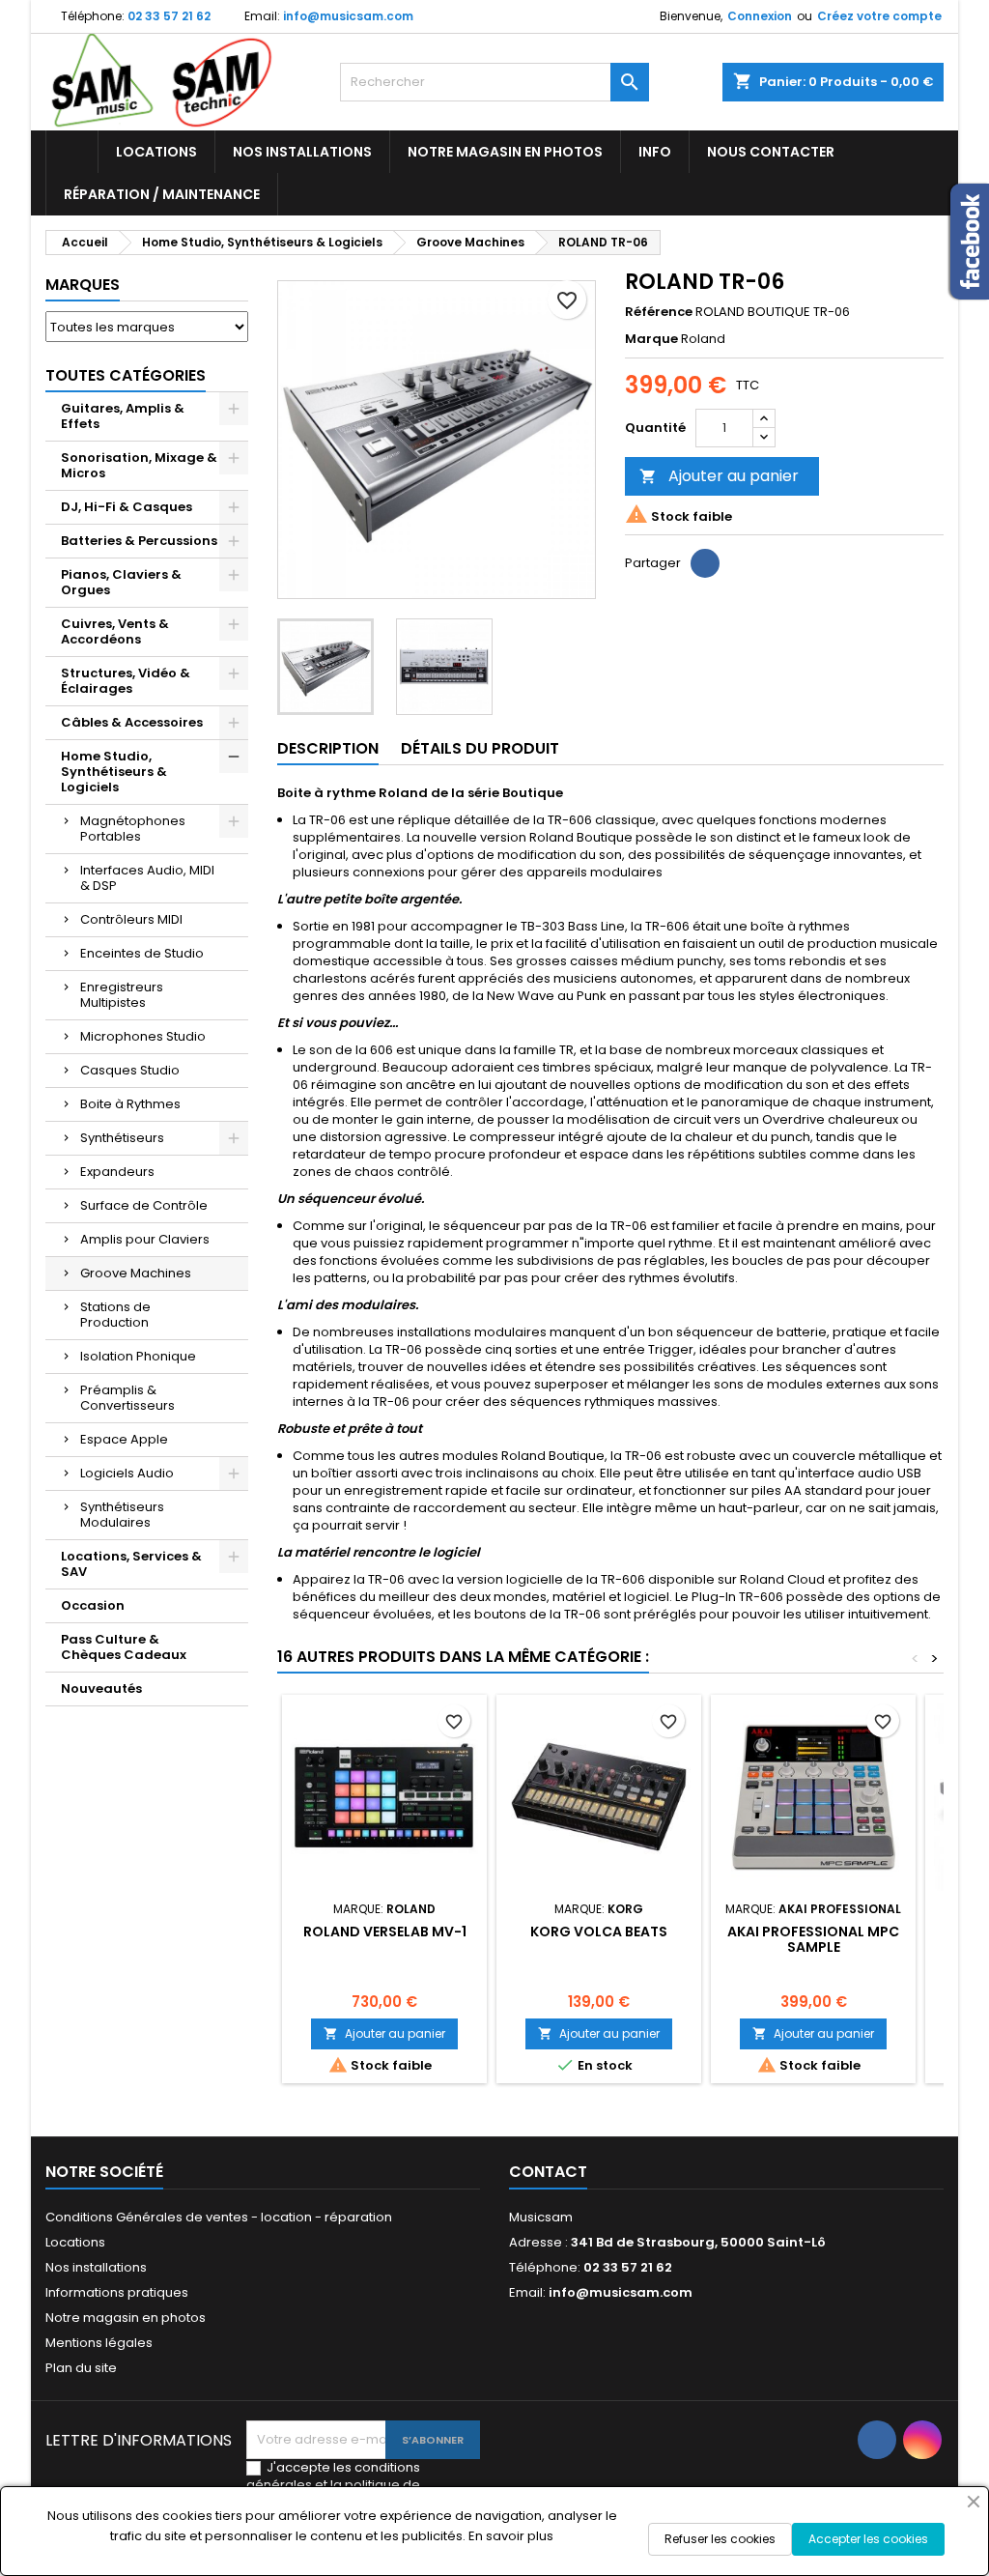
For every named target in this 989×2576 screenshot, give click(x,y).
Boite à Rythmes (130, 1104)
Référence (659, 312)
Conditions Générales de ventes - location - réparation (219, 2217)
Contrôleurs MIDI (131, 919)
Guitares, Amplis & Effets (123, 416)
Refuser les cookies (720, 2539)
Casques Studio (130, 1070)
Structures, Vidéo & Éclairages (126, 681)
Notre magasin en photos (505, 152)
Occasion (93, 1605)
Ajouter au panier (719, 476)
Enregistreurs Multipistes (122, 995)
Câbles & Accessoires (132, 722)
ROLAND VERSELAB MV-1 (385, 1932)
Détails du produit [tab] (480, 748)
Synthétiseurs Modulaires (122, 1515)
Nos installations (302, 152)
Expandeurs (117, 1172)
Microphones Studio (143, 1036)
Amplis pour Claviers (145, 1239)
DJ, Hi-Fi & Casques (127, 507)
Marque (651, 339)
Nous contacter (771, 152)
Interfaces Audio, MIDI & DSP (147, 878)
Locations (156, 152)
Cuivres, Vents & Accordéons (115, 631)
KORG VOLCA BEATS (599, 1932)
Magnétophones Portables (133, 829)
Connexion (760, 16)
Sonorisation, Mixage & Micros (139, 465)
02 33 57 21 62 (169, 16)
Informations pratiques (117, 2292)
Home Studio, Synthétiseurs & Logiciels (114, 772)
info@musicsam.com (348, 16)
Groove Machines (136, 1273)
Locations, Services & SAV (131, 1564)
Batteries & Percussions (139, 541)
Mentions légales (99, 2343)
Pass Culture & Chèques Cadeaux (124, 1647)
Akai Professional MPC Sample (813, 1939)
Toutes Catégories (126, 375)
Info (655, 152)
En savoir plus (511, 2536)
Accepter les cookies (868, 2539)
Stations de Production (115, 1315)
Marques (83, 285)
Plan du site (81, 2368)
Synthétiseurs (122, 1138)
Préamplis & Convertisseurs (127, 1398)
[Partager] (705, 563)
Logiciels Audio (127, 1473)
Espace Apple (124, 1439)
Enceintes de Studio (142, 953)
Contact (548, 2172)
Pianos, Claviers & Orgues (121, 582)
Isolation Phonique (138, 1356)
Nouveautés (101, 1689)
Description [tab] (328, 748)
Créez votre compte (879, 16)
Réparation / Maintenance (162, 194)
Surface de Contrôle (144, 1205)
